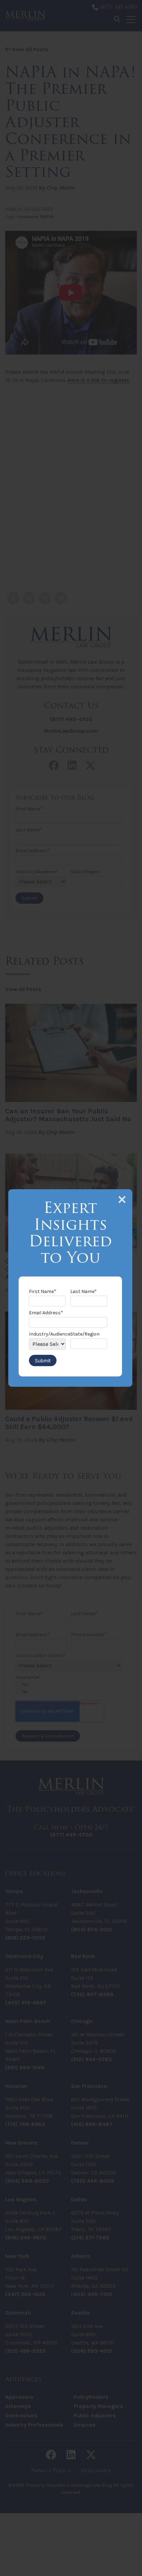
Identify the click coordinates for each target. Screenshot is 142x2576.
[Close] (122, 1200)
